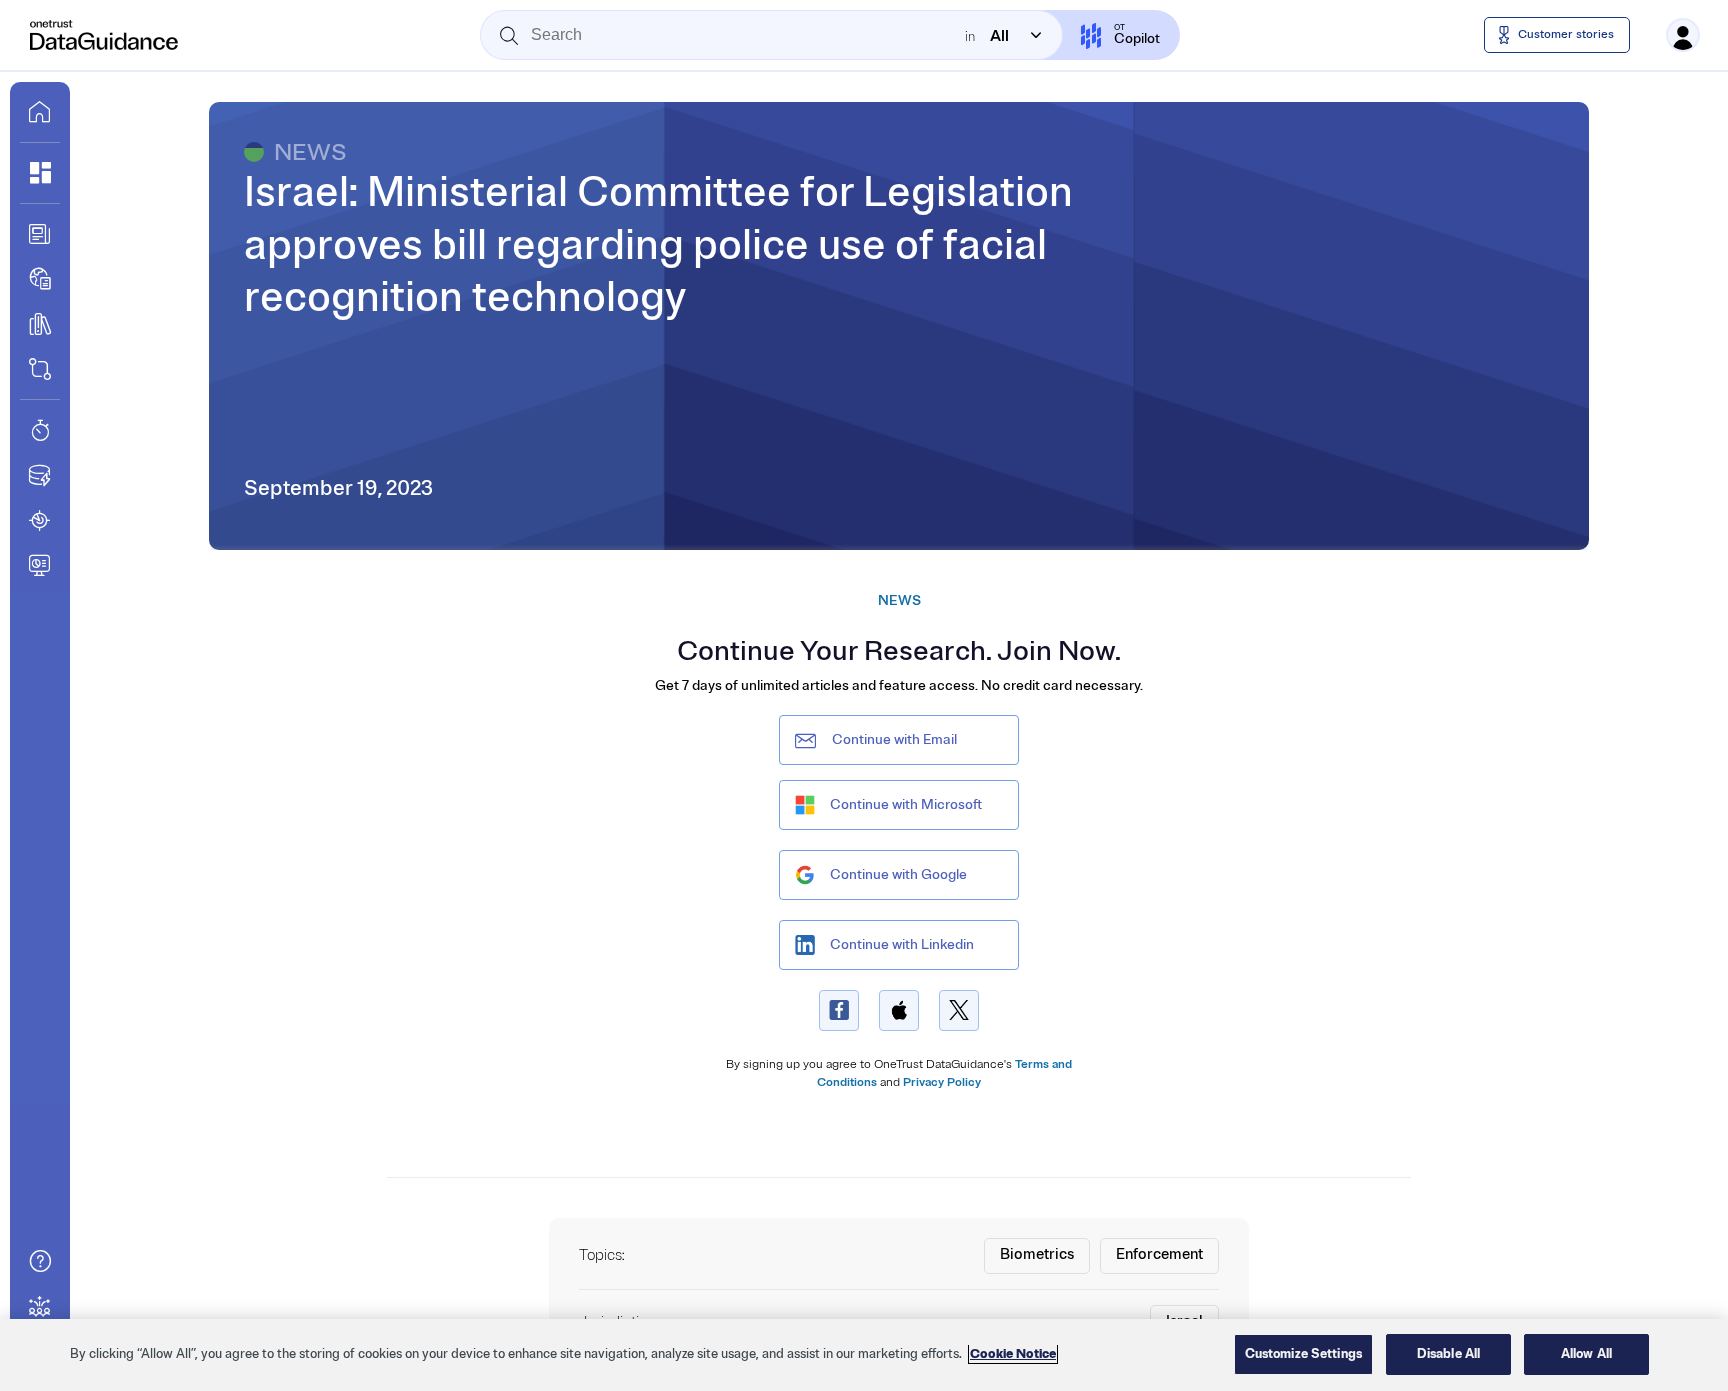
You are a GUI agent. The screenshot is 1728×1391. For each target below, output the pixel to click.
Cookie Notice (1013, 1354)
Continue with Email (894, 739)
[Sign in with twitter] (959, 1010)
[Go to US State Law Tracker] (40, 520)
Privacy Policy (942, 1082)
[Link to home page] (40, 112)
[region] (864, 1355)
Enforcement (1159, 1254)
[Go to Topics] (40, 324)
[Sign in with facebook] (839, 1010)
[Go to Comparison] (40, 369)
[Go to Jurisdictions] (40, 279)
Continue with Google (898, 874)
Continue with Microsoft (906, 804)
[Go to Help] (40, 1261)
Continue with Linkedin (902, 944)
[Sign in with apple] (899, 1010)
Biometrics (1037, 1254)
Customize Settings (1303, 1354)
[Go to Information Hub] (40, 234)
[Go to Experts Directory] (40, 1306)
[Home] (105, 35)
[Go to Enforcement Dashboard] (40, 565)
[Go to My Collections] (40, 173)
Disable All (1448, 1354)
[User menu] (1683, 35)
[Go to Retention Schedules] (40, 430)
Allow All (1586, 1354)
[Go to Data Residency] (40, 475)
